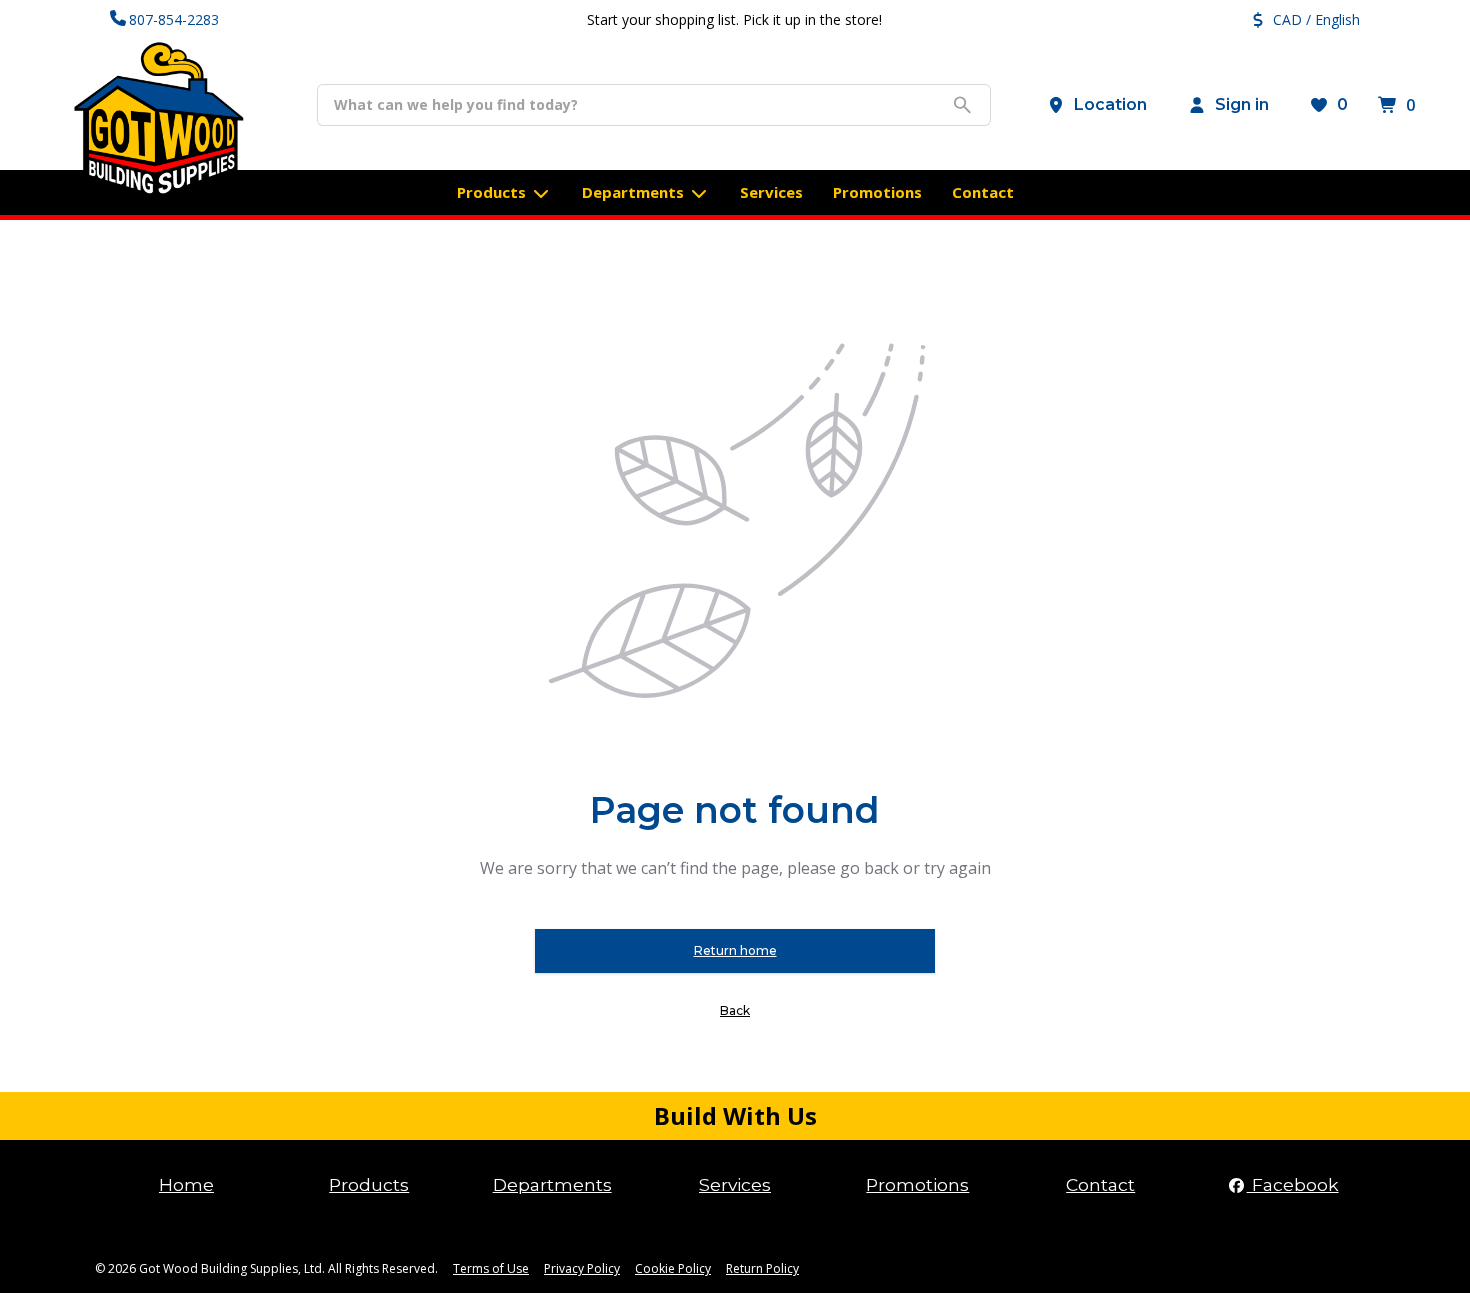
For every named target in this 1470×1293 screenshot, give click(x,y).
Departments (552, 1184)
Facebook (1293, 1184)
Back (735, 1010)
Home (186, 1184)
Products (369, 1184)
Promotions (917, 1184)
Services (735, 1184)
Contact (1100, 1184)
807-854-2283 (174, 19)
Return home (735, 950)
